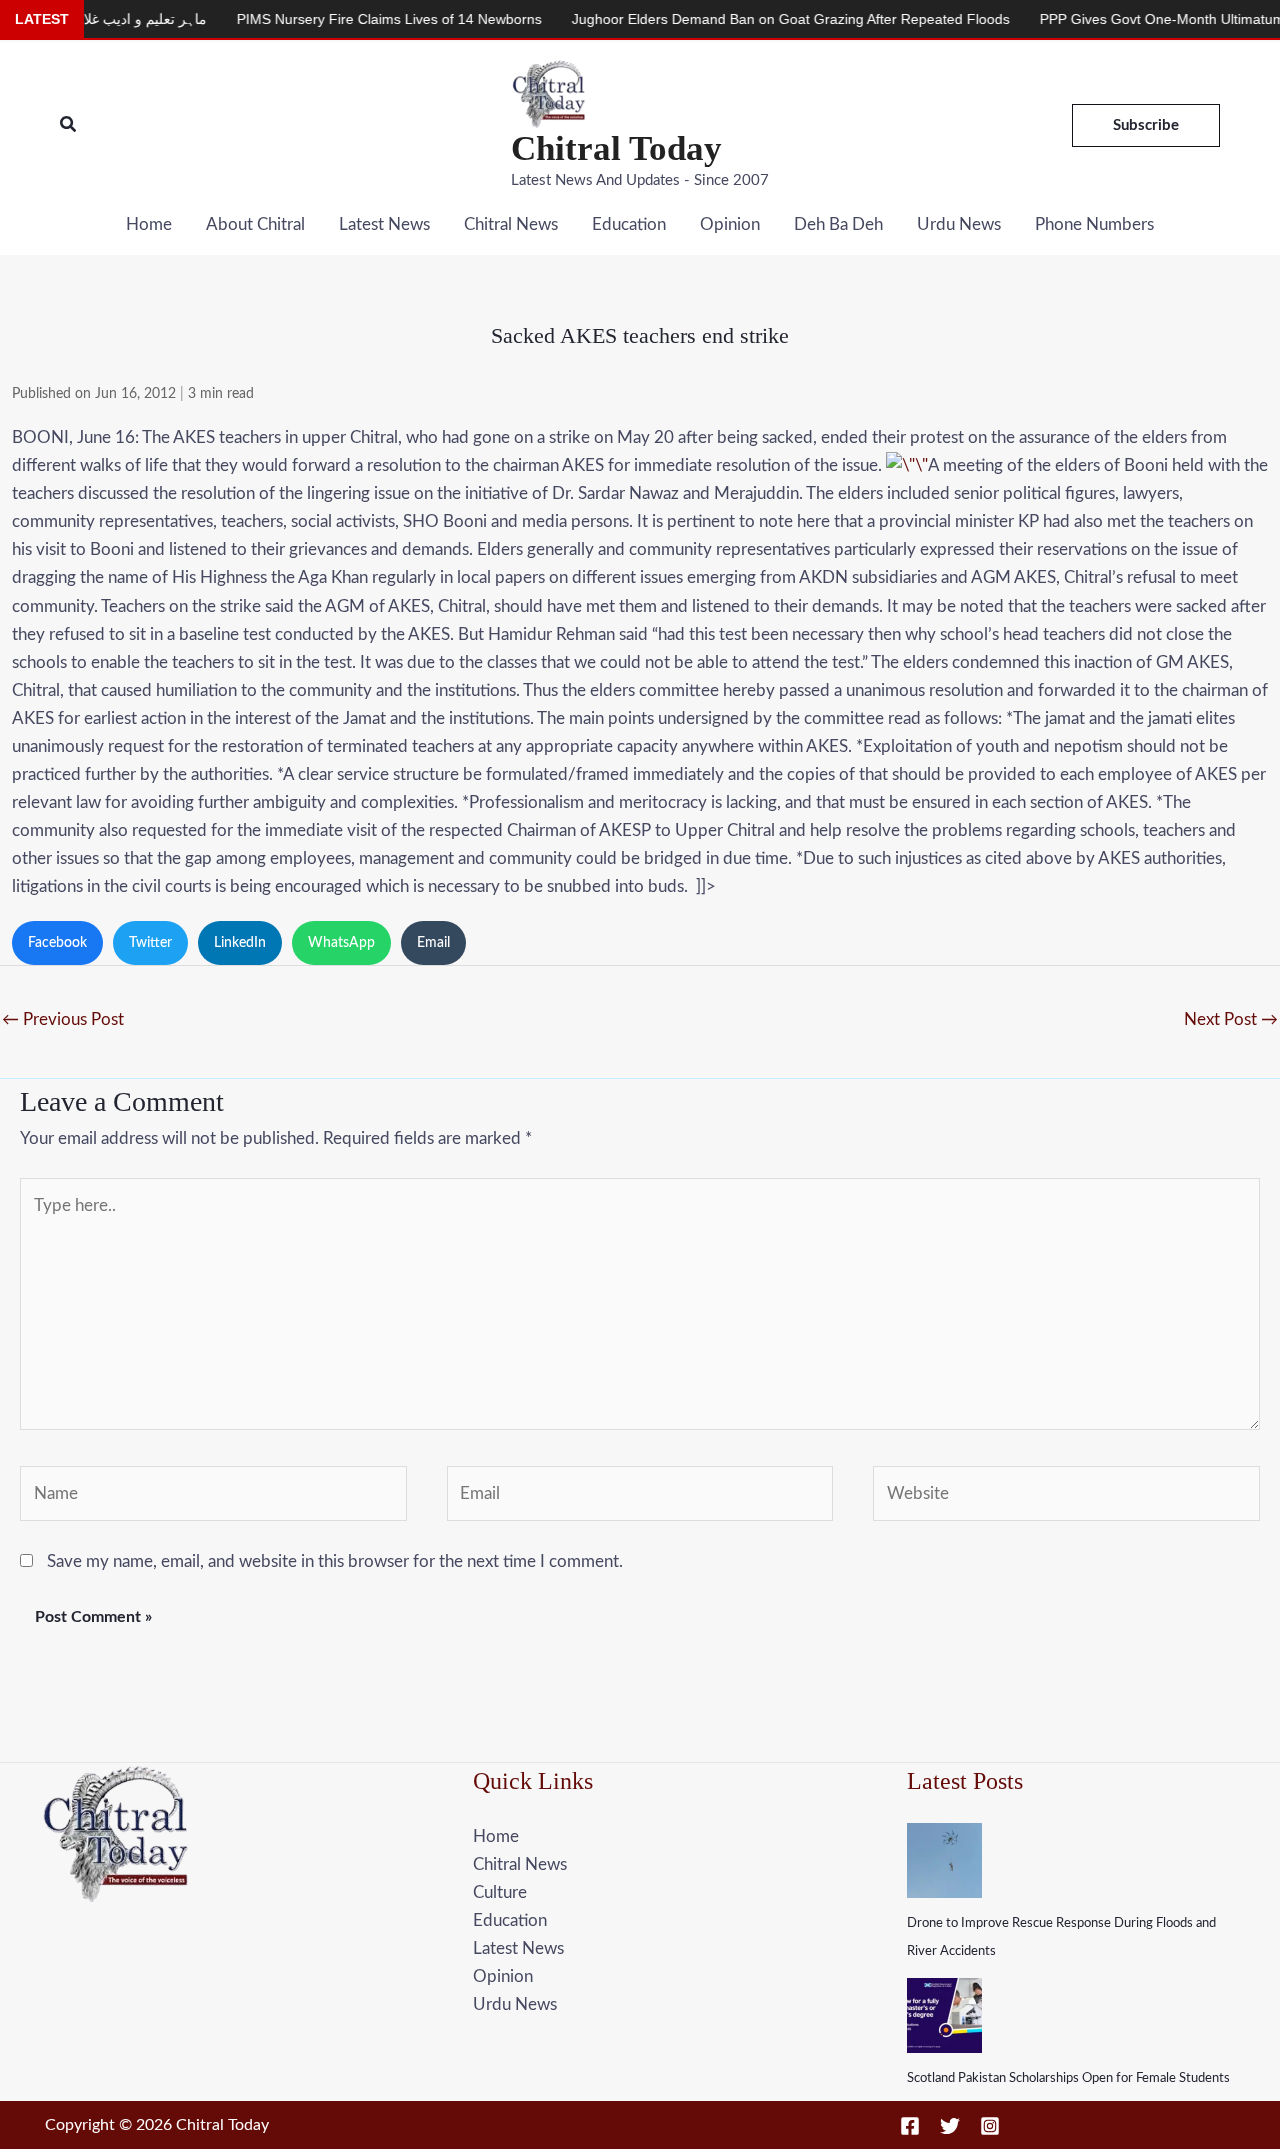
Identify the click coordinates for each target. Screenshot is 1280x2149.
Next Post (1231, 1019)
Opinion (730, 224)
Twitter (150, 943)
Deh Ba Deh (838, 224)
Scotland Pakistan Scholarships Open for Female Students (1068, 2078)
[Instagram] (990, 2126)
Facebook (57, 943)
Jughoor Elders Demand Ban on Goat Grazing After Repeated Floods (742, 19)
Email (433, 943)
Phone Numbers (1094, 224)
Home (149, 224)
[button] (69, 125)
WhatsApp (341, 943)
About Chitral (255, 224)
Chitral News (511, 224)
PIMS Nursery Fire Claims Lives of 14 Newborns (340, 19)
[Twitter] (950, 2126)
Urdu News (959, 224)
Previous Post (63, 1019)
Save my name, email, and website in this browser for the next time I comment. (335, 1561)
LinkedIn (240, 943)
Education (629, 224)
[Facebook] (910, 2126)
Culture (500, 1892)
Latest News (384, 224)
